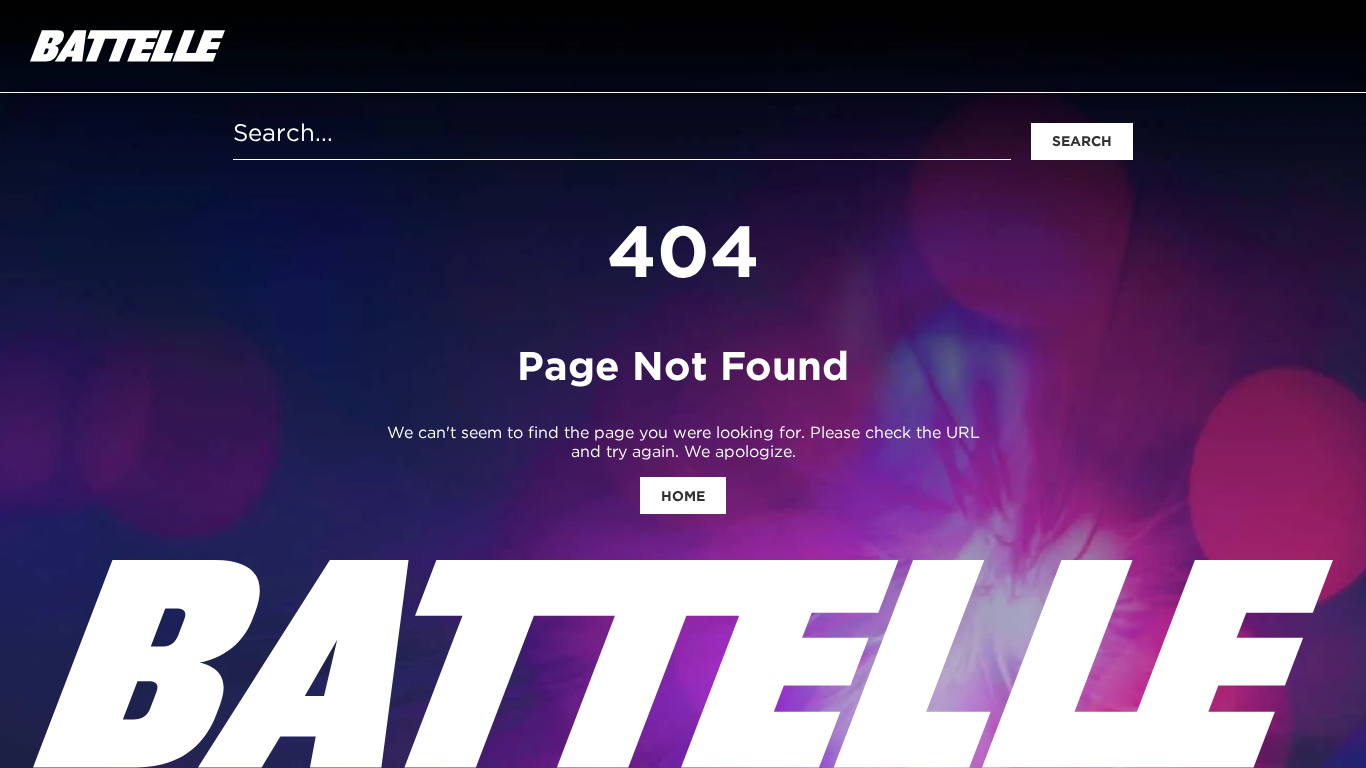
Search (1082, 141)
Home (683, 496)
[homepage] (127, 46)
